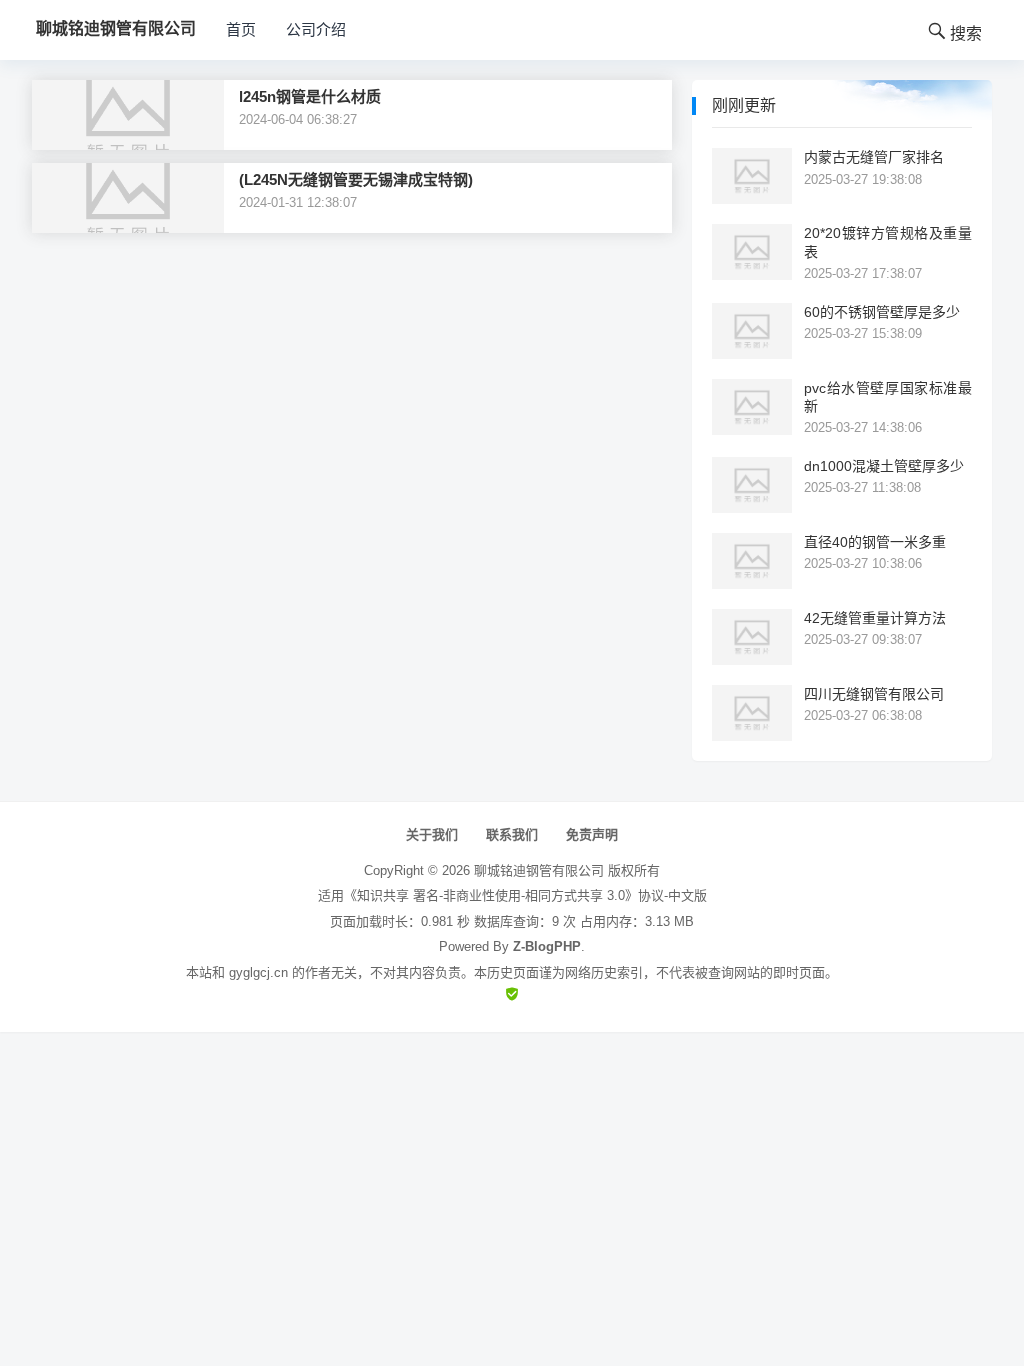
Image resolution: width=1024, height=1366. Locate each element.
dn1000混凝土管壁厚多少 (884, 466)
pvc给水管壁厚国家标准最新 (888, 397)
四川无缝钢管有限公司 (874, 694)
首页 (241, 29)
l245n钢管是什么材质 (310, 96)
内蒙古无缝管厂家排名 (874, 157)
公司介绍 (316, 29)
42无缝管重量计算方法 (875, 618)
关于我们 (432, 834)
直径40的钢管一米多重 (875, 542)
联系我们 (512, 834)
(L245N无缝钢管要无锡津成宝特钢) (356, 179)
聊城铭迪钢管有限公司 (539, 870)
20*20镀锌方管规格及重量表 (888, 242)
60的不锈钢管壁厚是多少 (882, 312)
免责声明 (592, 834)
